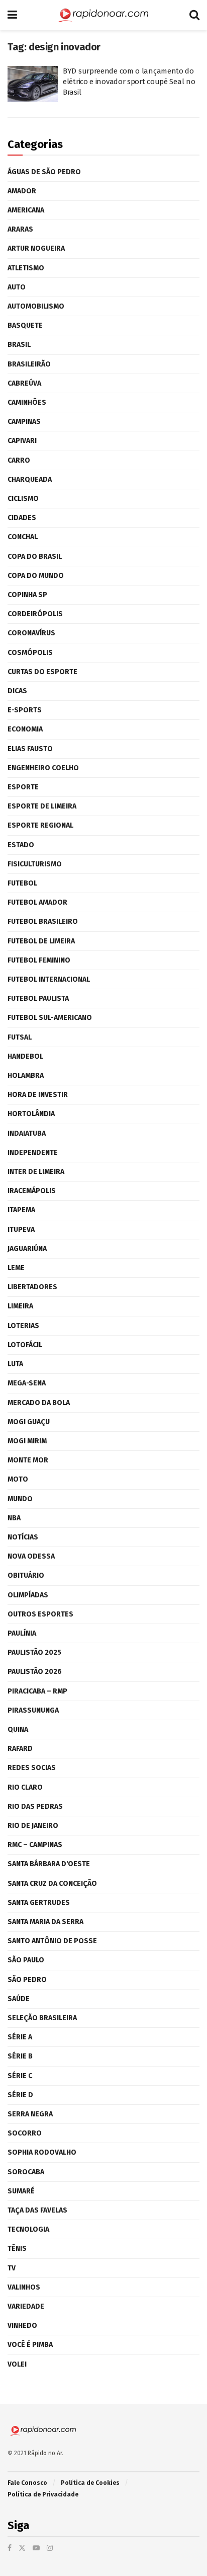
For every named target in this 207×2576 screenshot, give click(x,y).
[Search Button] (194, 15)
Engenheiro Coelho (43, 768)
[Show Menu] (12, 15)
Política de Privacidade (43, 2494)
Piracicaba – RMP (37, 1691)
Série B (20, 2056)
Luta (15, 1364)
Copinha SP (27, 595)
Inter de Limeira (36, 1172)
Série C (20, 2076)
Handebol (25, 1056)
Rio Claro (25, 1787)
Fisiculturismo (35, 864)
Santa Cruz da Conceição (52, 1884)
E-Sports (25, 710)
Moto (18, 1479)
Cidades (22, 518)
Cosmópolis (30, 653)
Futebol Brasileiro (43, 922)
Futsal (20, 1037)
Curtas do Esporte (42, 672)
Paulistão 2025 (34, 1652)
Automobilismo (36, 306)
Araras (20, 229)
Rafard (20, 1749)
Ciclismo (23, 499)
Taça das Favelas (37, 2210)
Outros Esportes (40, 1614)
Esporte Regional (40, 825)
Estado (21, 845)
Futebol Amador (37, 902)
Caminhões (27, 402)
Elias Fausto (30, 749)
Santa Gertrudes (39, 1903)
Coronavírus (31, 633)
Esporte (23, 787)
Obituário (26, 1575)
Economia (25, 729)
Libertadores (32, 1287)
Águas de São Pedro (44, 172)
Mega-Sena (27, 1383)
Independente (33, 1153)
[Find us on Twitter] (22, 2548)
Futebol (22, 883)
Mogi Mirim (27, 1441)
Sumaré (21, 2191)
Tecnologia (28, 2229)
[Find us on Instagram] (50, 2548)
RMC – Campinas (35, 1845)
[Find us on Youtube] (36, 2548)
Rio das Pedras (35, 1807)
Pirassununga (33, 1710)
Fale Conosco (27, 2483)
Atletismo (26, 268)
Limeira (20, 1306)
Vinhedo (22, 2326)
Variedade (26, 2306)
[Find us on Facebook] (10, 2548)
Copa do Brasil (35, 557)
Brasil (19, 345)
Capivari (22, 441)
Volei (17, 2364)
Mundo (20, 1499)
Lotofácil (25, 1345)
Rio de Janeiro (33, 1826)
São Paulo (26, 1960)
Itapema (21, 1210)
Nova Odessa (31, 1556)
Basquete (25, 325)
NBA (14, 1518)
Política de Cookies (90, 2483)
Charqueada (30, 480)
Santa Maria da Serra (45, 1922)
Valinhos (24, 2287)
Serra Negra (30, 2114)
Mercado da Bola (39, 1403)
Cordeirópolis (35, 614)
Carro (19, 460)
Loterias (23, 1326)
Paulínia (22, 1633)
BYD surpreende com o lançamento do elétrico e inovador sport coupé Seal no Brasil (129, 82)
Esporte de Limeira (42, 806)
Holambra (26, 1076)
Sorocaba (26, 2172)
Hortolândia (31, 1114)
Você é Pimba (30, 2345)
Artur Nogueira (36, 248)
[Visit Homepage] (103, 15)
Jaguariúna (27, 1249)
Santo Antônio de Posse (52, 1941)
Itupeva (21, 1230)
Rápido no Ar (45, 2453)
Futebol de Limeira (41, 941)
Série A (20, 2037)
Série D (20, 2095)
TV (12, 2268)
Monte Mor (28, 1460)
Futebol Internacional (49, 979)
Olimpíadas (28, 1595)
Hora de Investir (38, 1095)
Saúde (19, 1999)
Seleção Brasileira (42, 2018)
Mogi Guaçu (29, 1422)
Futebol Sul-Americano (50, 1018)
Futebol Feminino (39, 960)
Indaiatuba (27, 1133)
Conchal (23, 537)
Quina (18, 1729)
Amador (22, 191)
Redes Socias (32, 1768)
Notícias (23, 1537)
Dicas (17, 691)
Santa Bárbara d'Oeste (49, 1864)
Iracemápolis (32, 1191)
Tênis (17, 2249)
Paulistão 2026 (35, 1672)
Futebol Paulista (38, 999)
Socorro (25, 2133)
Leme (16, 1268)
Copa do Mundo (36, 576)
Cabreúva (24, 383)
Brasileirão (29, 364)
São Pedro (27, 1980)
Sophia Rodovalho (42, 2152)
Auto (17, 287)
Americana (26, 210)
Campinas (24, 422)
